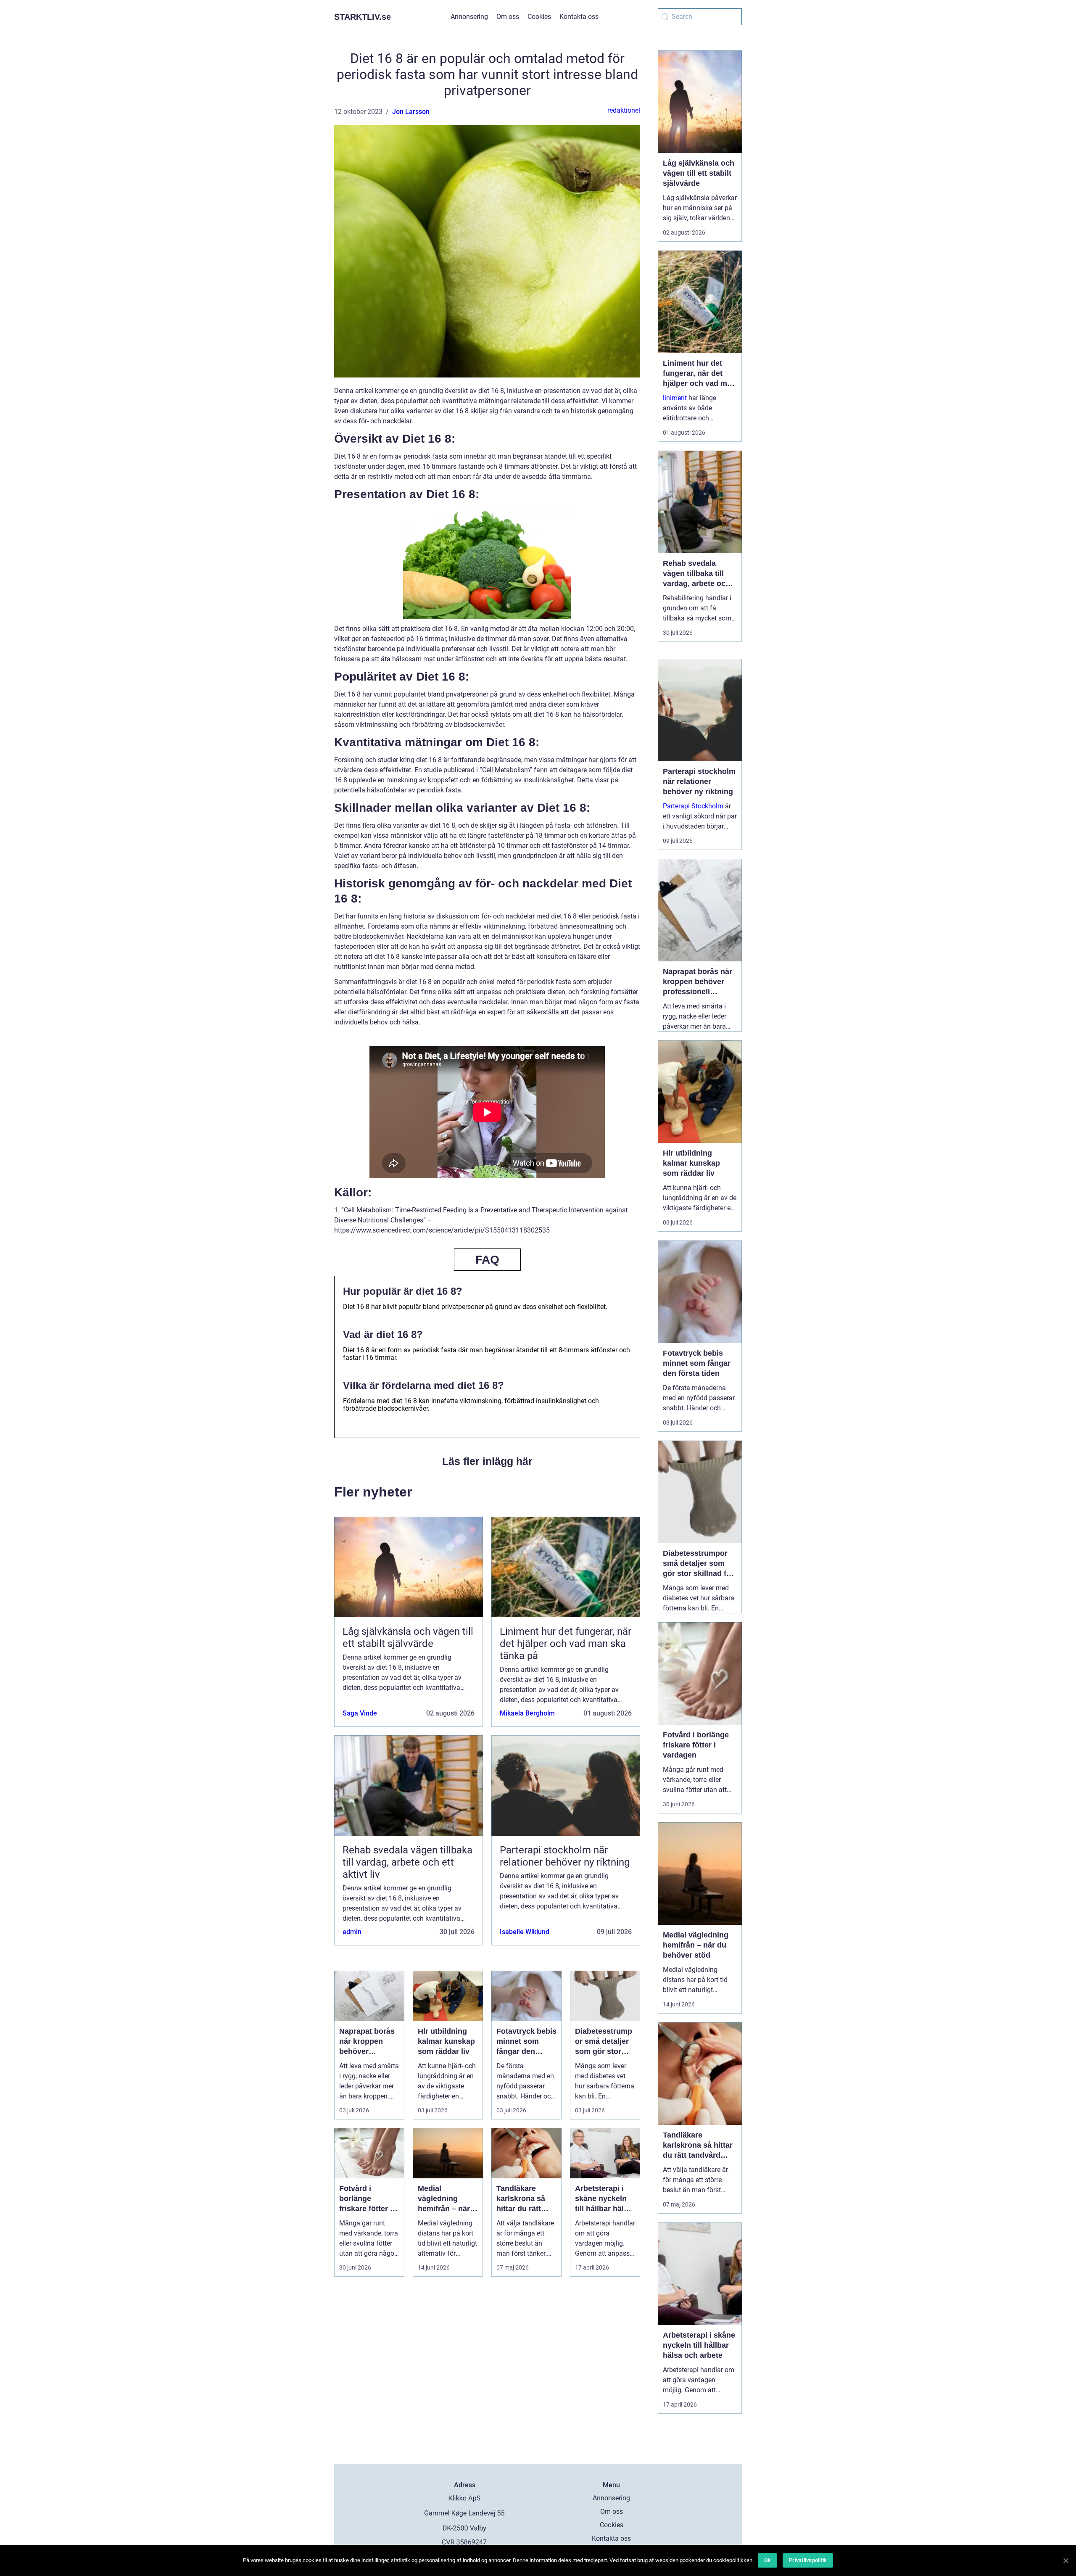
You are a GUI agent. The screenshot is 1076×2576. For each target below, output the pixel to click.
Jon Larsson (411, 112)
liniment (675, 398)
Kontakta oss (579, 17)
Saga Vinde (360, 1713)
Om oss (508, 17)
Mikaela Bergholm (527, 1713)
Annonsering (469, 17)
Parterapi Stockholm (693, 806)
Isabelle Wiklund (525, 1932)
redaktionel (624, 110)
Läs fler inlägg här (487, 1461)
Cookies (539, 17)
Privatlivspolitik (808, 2560)
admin (352, 1932)
